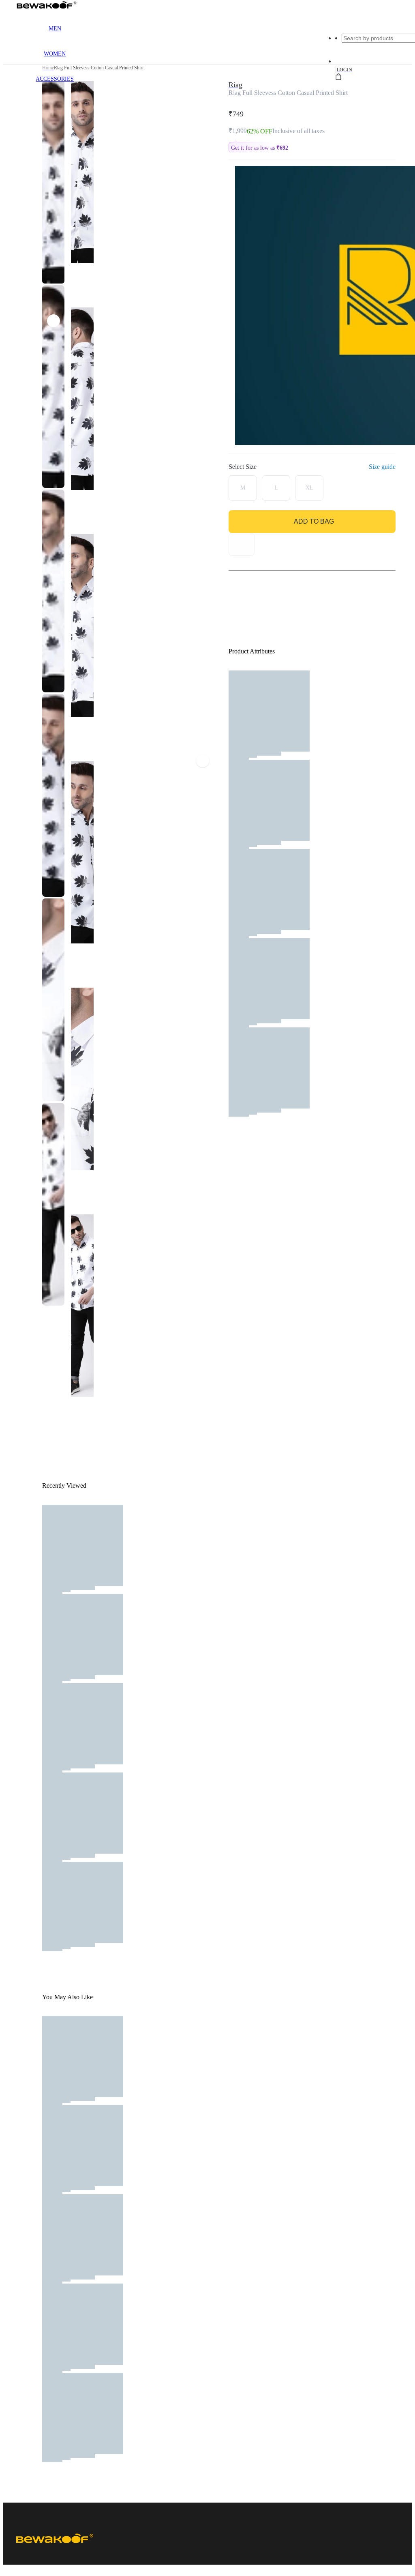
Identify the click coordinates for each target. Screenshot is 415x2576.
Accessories (55, 79)
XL (309, 488)
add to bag (314, 521)
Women (55, 54)
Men (55, 29)
